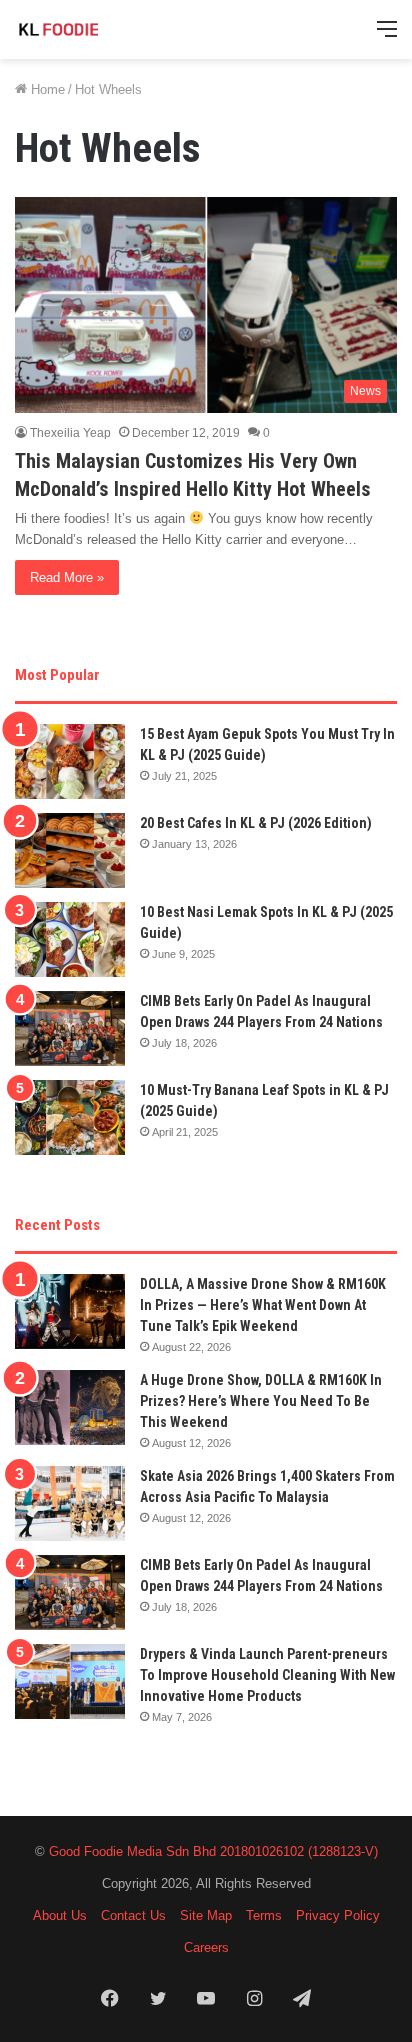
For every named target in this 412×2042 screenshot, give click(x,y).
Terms (264, 1915)
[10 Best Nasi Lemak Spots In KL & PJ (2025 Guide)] (70, 939)
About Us (60, 1915)
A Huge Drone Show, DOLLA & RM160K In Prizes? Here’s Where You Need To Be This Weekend (261, 1401)
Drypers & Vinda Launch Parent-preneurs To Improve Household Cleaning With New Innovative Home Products (267, 1675)
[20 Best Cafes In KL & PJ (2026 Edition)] (70, 850)
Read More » (67, 577)
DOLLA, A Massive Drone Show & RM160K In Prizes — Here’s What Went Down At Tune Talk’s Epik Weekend (263, 1305)
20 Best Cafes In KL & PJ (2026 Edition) (256, 823)
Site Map (206, 1915)
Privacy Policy (338, 1915)
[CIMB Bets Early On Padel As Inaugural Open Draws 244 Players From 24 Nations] (70, 1028)
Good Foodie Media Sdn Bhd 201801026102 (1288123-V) (213, 1851)
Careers (206, 1947)
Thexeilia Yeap (70, 433)
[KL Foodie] (95, 29)
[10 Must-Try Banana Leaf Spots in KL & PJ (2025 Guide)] (70, 1117)
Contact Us (133, 1915)
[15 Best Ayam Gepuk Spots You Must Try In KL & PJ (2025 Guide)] (70, 761)
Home (46, 89)
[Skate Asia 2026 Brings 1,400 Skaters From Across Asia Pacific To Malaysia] (70, 1503)
